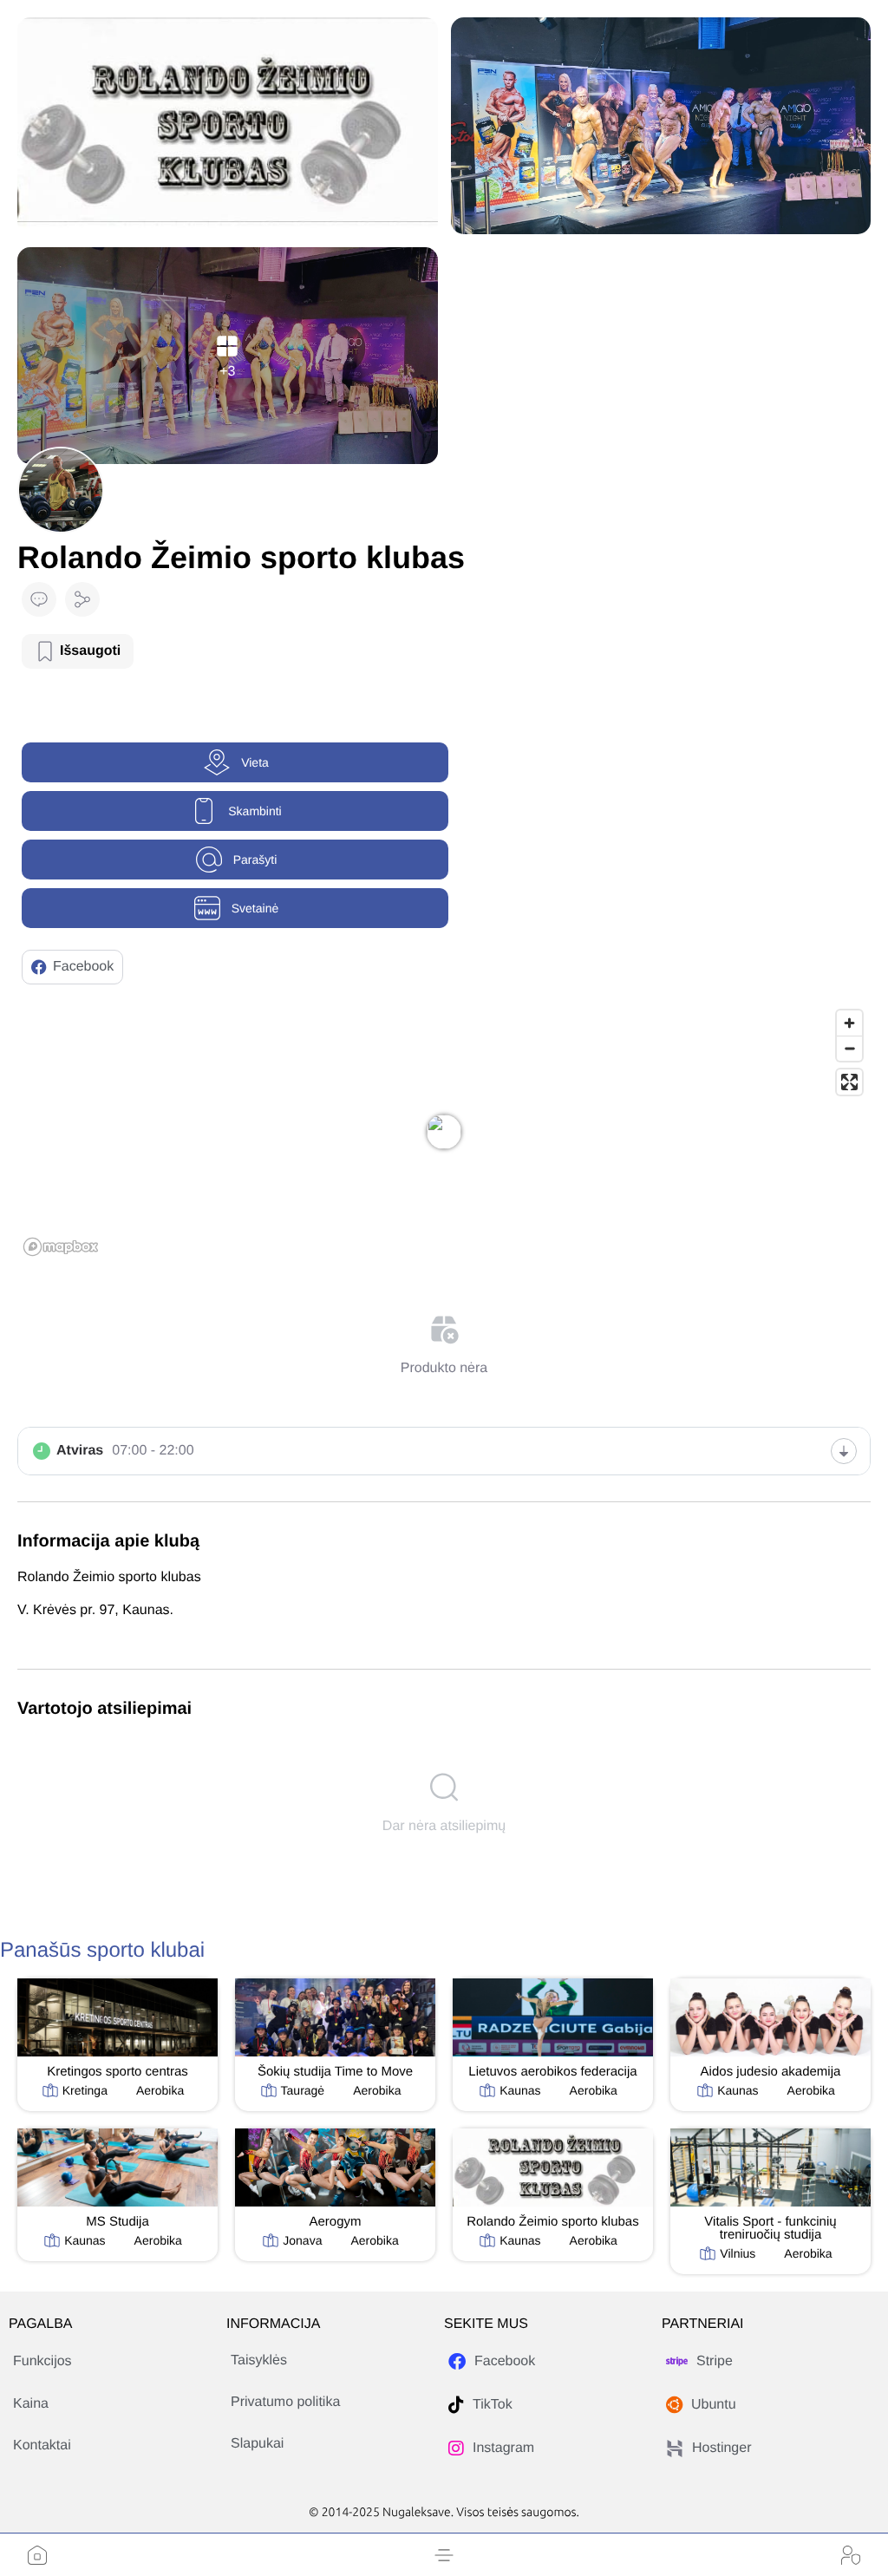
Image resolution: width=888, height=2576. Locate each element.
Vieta (255, 762)
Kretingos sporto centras (118, 2072)
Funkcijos (42, 2361)
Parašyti (255, 860)
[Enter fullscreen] (849, 1082)
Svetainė (255, 908)
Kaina (31, 2404)
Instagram (503, 2448)
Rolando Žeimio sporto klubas (552, 2222)
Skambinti (255, 811)
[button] (444, 2555)
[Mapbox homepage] (61, 1247)
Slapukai (257, 2444)
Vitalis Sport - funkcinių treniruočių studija (770, 2228)
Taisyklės (259, 2360)
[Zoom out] (849, 1048)
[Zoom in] (849, 1023)
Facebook (83, 967)
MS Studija (118, 2222)
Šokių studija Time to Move (335, 2072)
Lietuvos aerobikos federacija (552, 2072)
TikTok (493, 2405)
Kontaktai (42, 2445)
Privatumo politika (285, 2402)
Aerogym (335, 2222)
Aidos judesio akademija (771, 2072)
